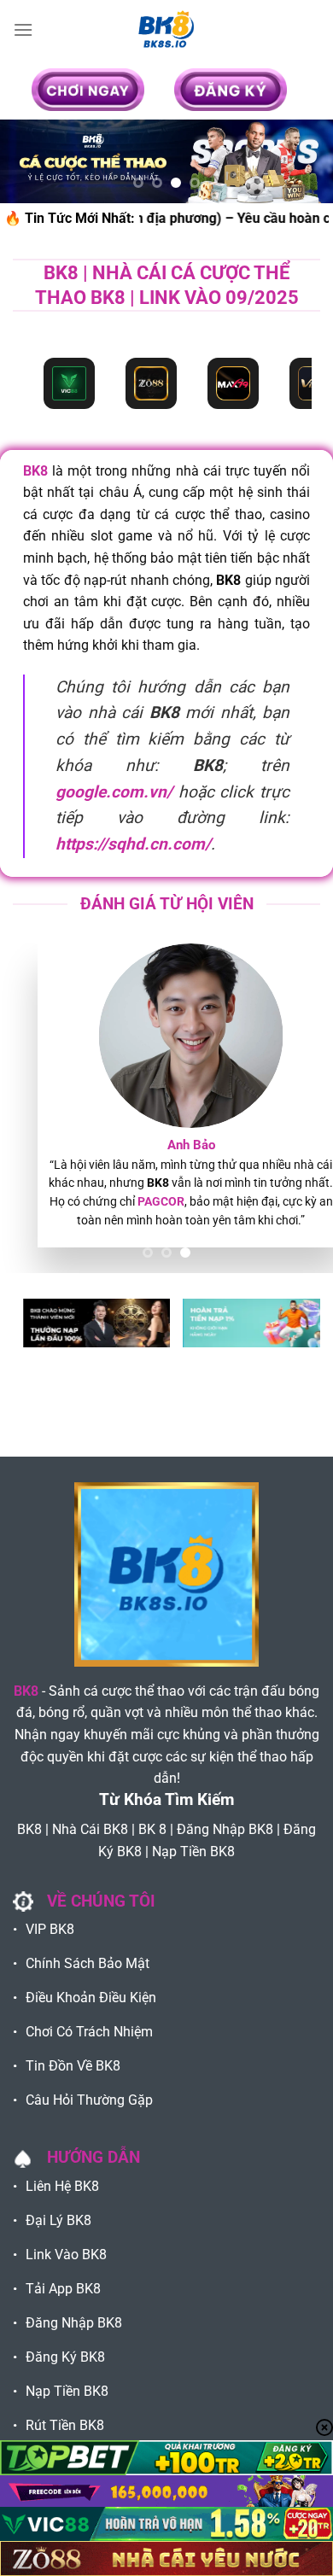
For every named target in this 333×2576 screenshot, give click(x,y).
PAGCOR (136, 1201)
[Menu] (23, 29)
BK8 (35, 471)
